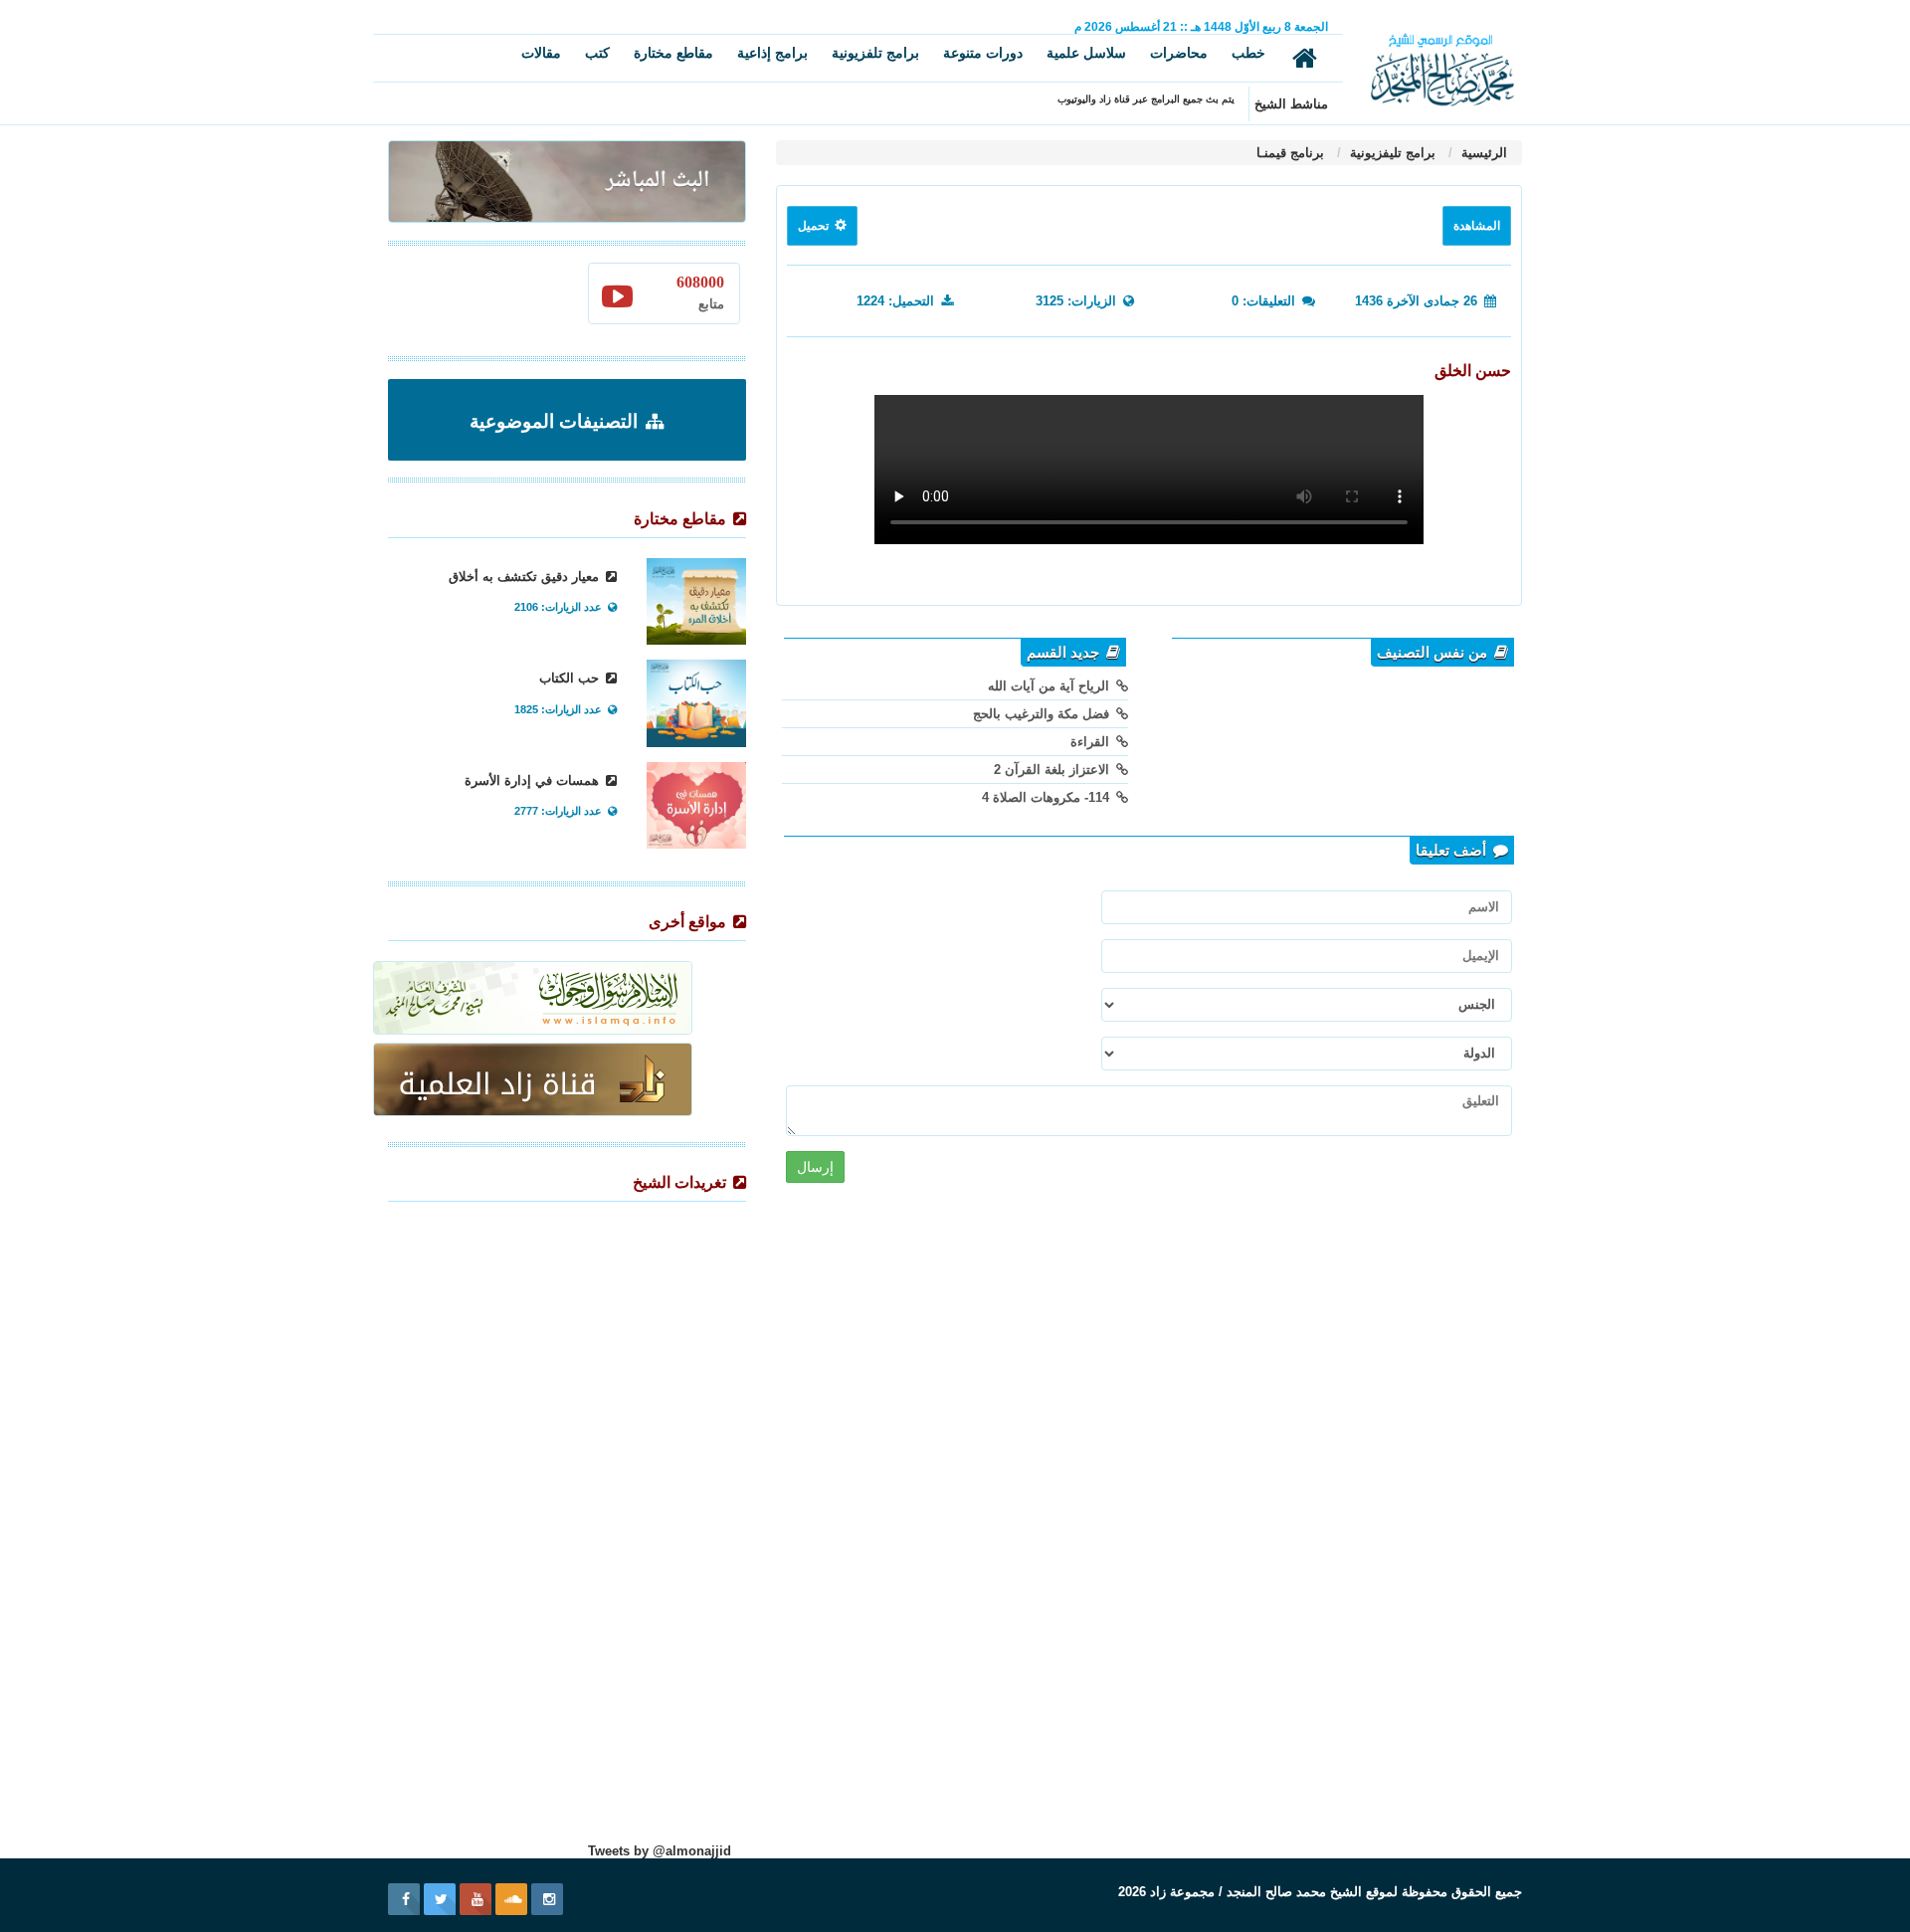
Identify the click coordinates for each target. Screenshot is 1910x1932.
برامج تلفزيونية (875, 53)
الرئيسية (1482, 153)
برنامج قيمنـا (1290, 153)
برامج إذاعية (772, 53)
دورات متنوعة (983, 53)
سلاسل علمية (1086, 53)
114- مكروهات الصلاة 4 (1048, 797)
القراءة (1092, 742)
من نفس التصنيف (1434, 653)
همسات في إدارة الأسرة (534, 780)
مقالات (541, 53)
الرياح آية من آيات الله (1050, 686)
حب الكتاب (571, 678)
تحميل (815, 226)
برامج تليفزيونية (1391, 153)
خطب (1248, 53)
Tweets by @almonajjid (660, 1851)
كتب (597, 53)
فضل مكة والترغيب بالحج (1043, 714)
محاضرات (1179, 53)
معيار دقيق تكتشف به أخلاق (526, 577)
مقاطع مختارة (673, 53)
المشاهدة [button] (1477, 226)
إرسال (815, 1167)
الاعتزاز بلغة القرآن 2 (1053, 770)
